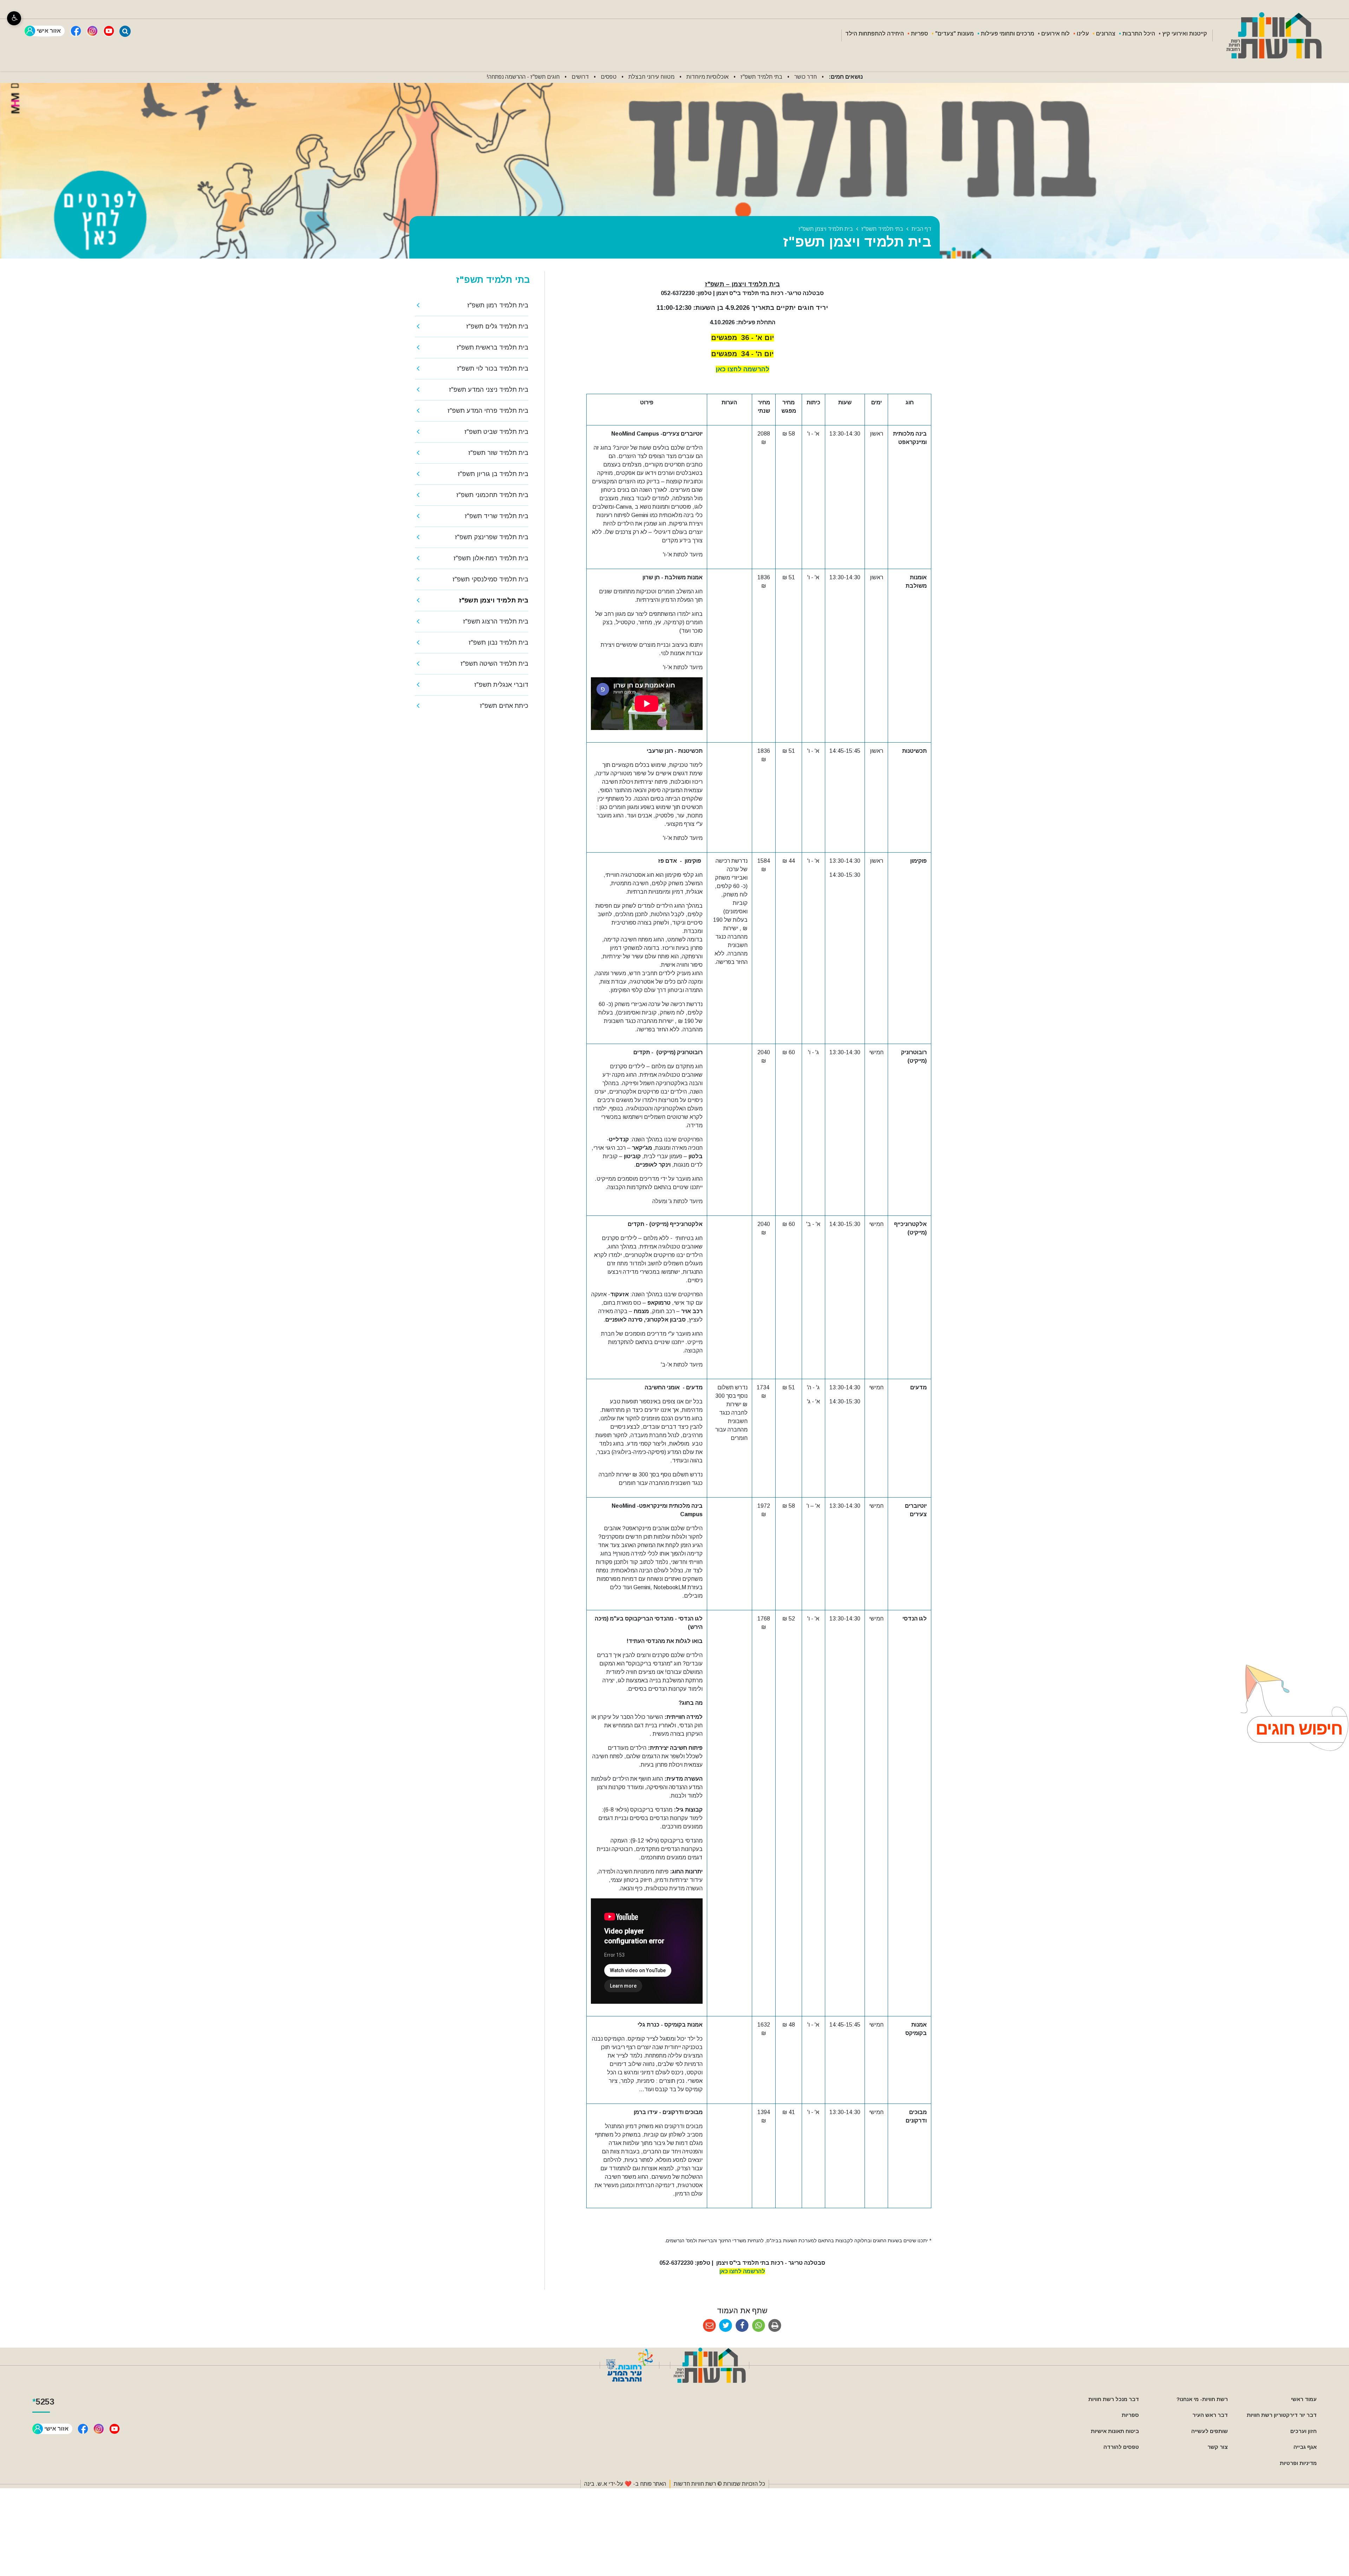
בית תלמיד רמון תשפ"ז (498, 305)
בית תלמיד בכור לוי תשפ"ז (493, 369)
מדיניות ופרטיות (1298, 2463)
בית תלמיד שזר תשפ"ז (498, 453)
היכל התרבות (1139, 34)
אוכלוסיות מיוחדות (708, 77)
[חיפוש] (125, 31)
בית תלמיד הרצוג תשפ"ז (496, 621)
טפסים (609, 77)
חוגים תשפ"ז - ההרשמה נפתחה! (523, 77)
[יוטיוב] (109, 31)
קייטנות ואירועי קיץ (1185, 34)
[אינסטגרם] (92, 31)
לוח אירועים (1055, 34)
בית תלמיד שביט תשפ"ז (496, 432)
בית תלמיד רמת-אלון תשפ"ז (491, 558)
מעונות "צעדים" (954, 34)
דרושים (580, 77)
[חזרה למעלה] (1288, 1708)
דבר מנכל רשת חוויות (1114, 2399)
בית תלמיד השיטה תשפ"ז (494, 664)
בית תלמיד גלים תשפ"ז (497, 326)
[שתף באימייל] (709, 2326)
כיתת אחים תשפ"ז (504, 706)
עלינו (1083, 34)
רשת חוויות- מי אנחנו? (1202, 2399)
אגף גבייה (1305, 2447)
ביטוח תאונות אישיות (1115, 2431)
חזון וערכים (1304, 2431)
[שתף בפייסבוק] (742, 2326)
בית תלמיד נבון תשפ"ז (498, 643)
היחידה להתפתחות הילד (875, 34)
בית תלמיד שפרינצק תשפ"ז (492, 537)
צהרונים (1106, 34)
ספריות (920, 34)
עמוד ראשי (1304, 2399)
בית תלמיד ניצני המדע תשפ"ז (489, 390)
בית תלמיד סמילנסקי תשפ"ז (490, 579)
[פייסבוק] (76, 31)
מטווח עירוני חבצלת (651, 77)
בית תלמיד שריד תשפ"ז (497, 516)
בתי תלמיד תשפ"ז (761, 77)
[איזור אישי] (45, 31)
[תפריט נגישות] (14, 18)
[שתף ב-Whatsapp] (759, 2326)
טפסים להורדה (1121, 2447)
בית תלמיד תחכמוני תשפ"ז (492, 495)
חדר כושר (806, 77)
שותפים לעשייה (1210, 2431)
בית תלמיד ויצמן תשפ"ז (494, 600)
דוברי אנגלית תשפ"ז (501, 685)
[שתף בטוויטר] (726, 2326)
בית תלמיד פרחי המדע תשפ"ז (488, 411)
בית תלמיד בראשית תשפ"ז (493, 347)
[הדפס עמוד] (775, 2326)
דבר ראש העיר (1210, 2415)
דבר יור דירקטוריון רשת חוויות (1282, 2415)
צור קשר (1218, 2447)
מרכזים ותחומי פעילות (1008, 34)
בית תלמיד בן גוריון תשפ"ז (493, 474)
